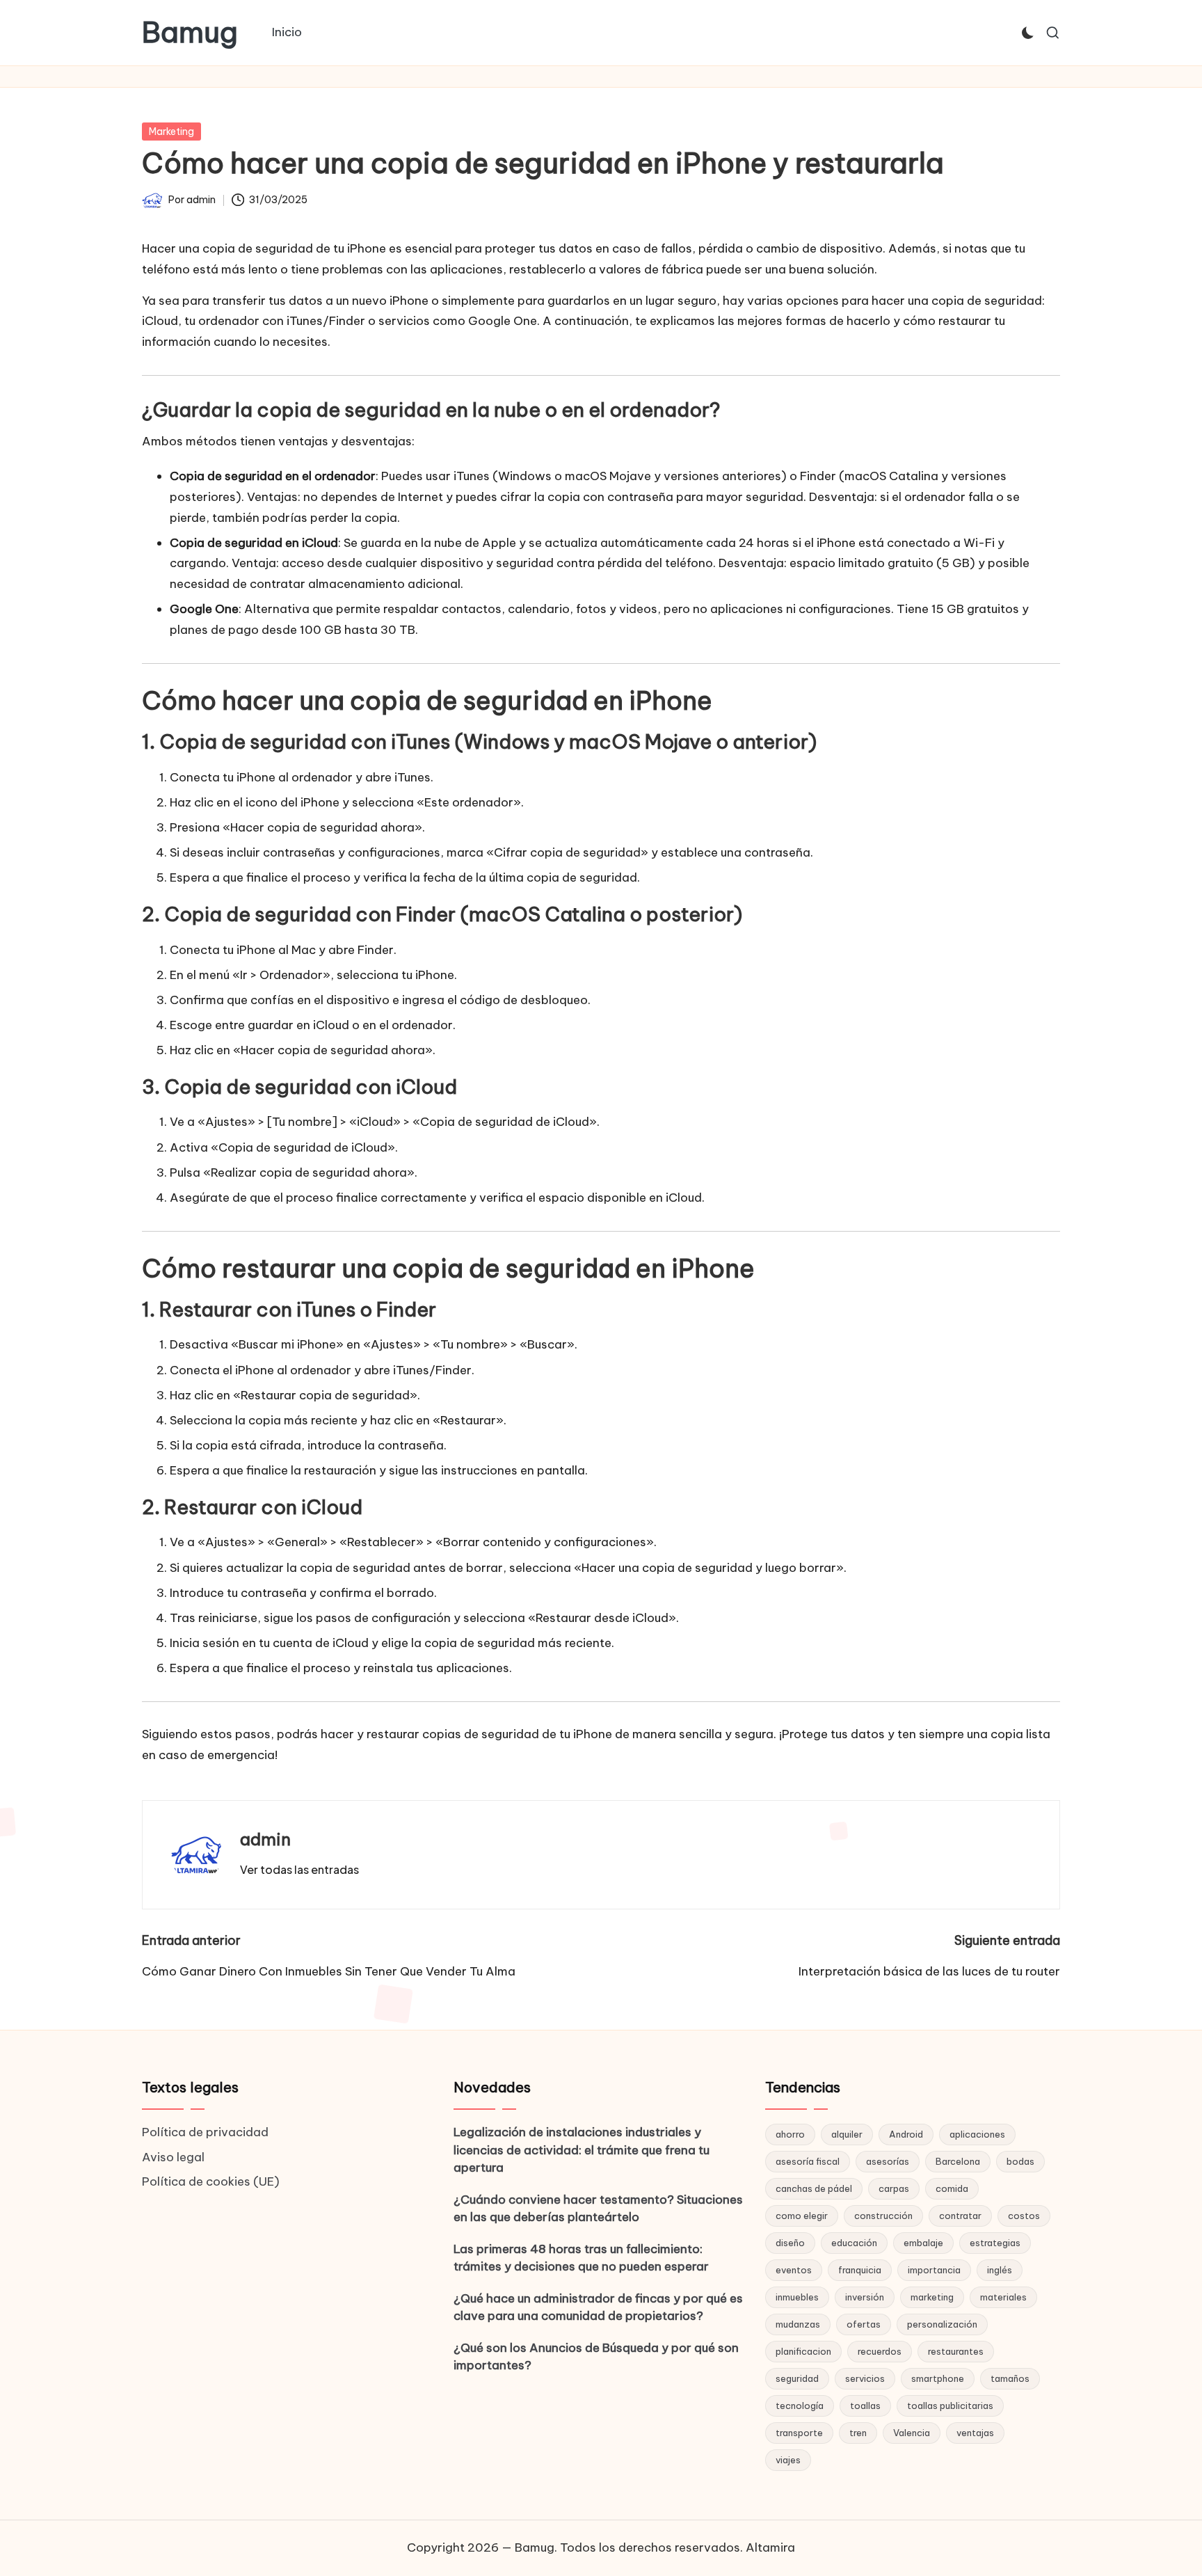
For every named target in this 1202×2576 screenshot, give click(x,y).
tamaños (1010, 2378)
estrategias (995, 2243)
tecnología (800, 2406)
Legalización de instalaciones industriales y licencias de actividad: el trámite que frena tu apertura (582, 2150)
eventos (794, 2270)
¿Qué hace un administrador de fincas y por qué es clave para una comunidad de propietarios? (598, 2307)
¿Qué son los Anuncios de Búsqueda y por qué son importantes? (596, 2357)
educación (854, 2243)
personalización (942, 2324)
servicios (865, 2378)
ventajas (975, 2433)
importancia (934, 2270)
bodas (1020, 2161)
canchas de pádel (814, 2188)
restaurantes (956, 2351)
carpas (894, 2188)
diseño (790, 2243)
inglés (1000, 2270)
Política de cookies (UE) (211, 2181)
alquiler (847, 2134)
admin (265, 1839)
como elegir (802, 2216)
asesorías (888, 2161)
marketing (932, 2297)
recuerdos (880, 2351)
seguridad (797, 2378)
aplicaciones (977, 2134)
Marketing (171, 132)
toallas (865, 2406)
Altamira (770, 2547)
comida (952, 2188)
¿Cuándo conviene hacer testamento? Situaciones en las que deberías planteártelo (598, 2209)
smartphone (938, 2378)
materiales (1003, 2297)
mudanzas (798, 2324)
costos (1024, 2216)
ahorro (790, 2134)
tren (858, 2433)
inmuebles (797, 2297)
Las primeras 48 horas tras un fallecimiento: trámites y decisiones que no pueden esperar (581, 2258)
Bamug (190, 33)
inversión (865, 2297)
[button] (299, 1870)
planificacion (803, 2351)
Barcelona (958, 2161)
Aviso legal (173, 2157)
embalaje (923, 2243)
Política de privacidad (205, 2132)
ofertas (864, 2324)
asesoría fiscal (808, 2161)
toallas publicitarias (950, 2406)
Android (906, 2134)
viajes (788, 2460)
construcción (883, 2216)
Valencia (912, 2433)
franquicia (860, 2270)
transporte (799, 2433)
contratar (960, 2216)
